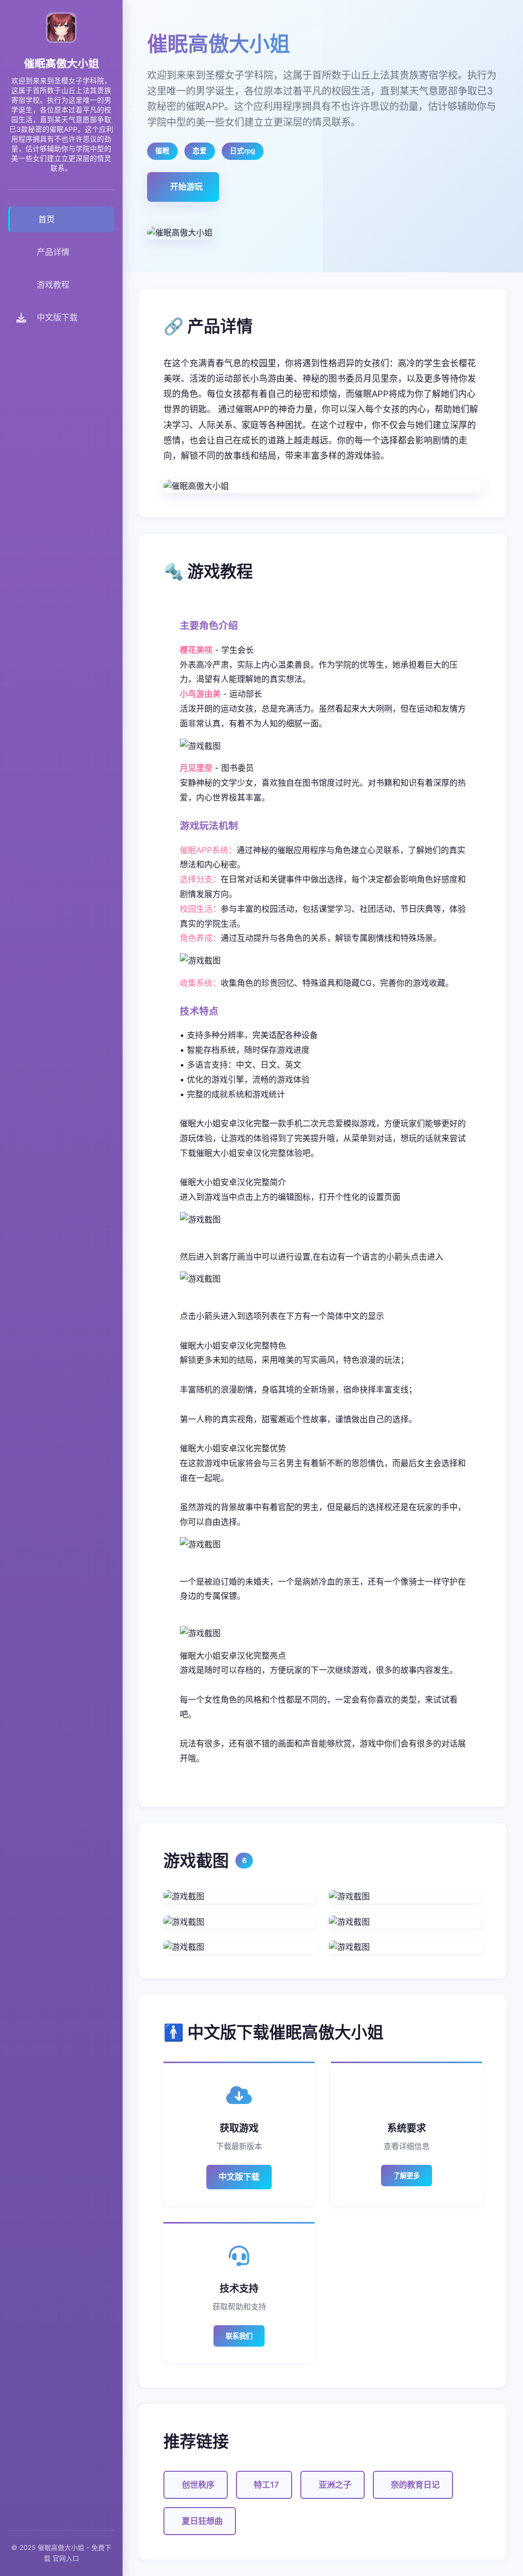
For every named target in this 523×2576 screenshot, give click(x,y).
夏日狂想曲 (202, 2521)
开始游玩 (186, 186)
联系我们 (239, 2336)
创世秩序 (198, 2485)
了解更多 (407, 2176)
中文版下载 (239, 2177)
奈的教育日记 (415, 2485)
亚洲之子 (335, 2485)
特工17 (266, 2485)
